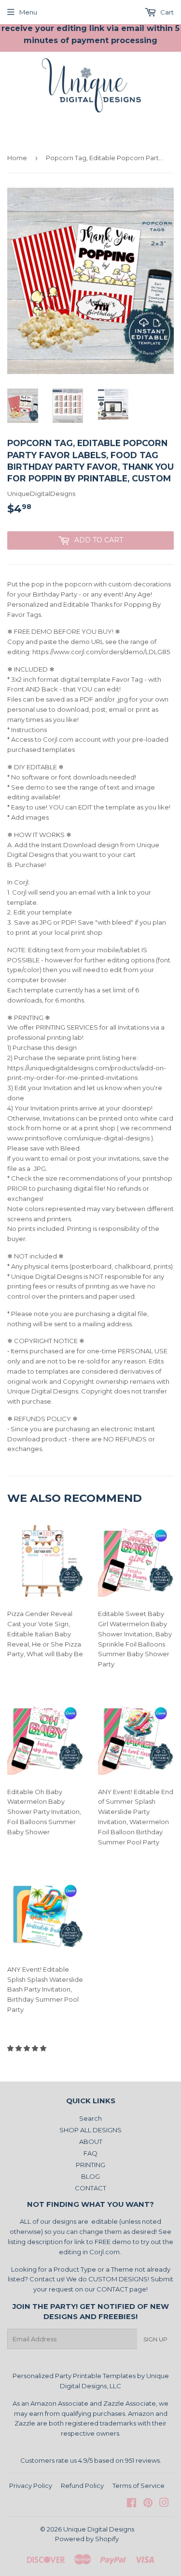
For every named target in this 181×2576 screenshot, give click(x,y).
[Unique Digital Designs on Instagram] (164, 2504)
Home (17, 158)
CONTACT (90, 2188)
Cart (166, 12)
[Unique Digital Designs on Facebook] (132, 2504)
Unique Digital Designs (99, 2529)
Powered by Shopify (87, 2539)
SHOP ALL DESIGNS (90, 2130)
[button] (28, 2048)
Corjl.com (104, 2252)
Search (90, 2118)
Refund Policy (82, 2486)
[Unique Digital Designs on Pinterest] (148, 2504)
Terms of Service (139, 2486)
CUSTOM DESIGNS (118, 2279)
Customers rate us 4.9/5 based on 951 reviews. (91, 2460)
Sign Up (155, 2339)
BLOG (90, 2176)
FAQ (90, 2153)
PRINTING (90, 2165)
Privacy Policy (31, 2486)
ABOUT (91, 2142)
